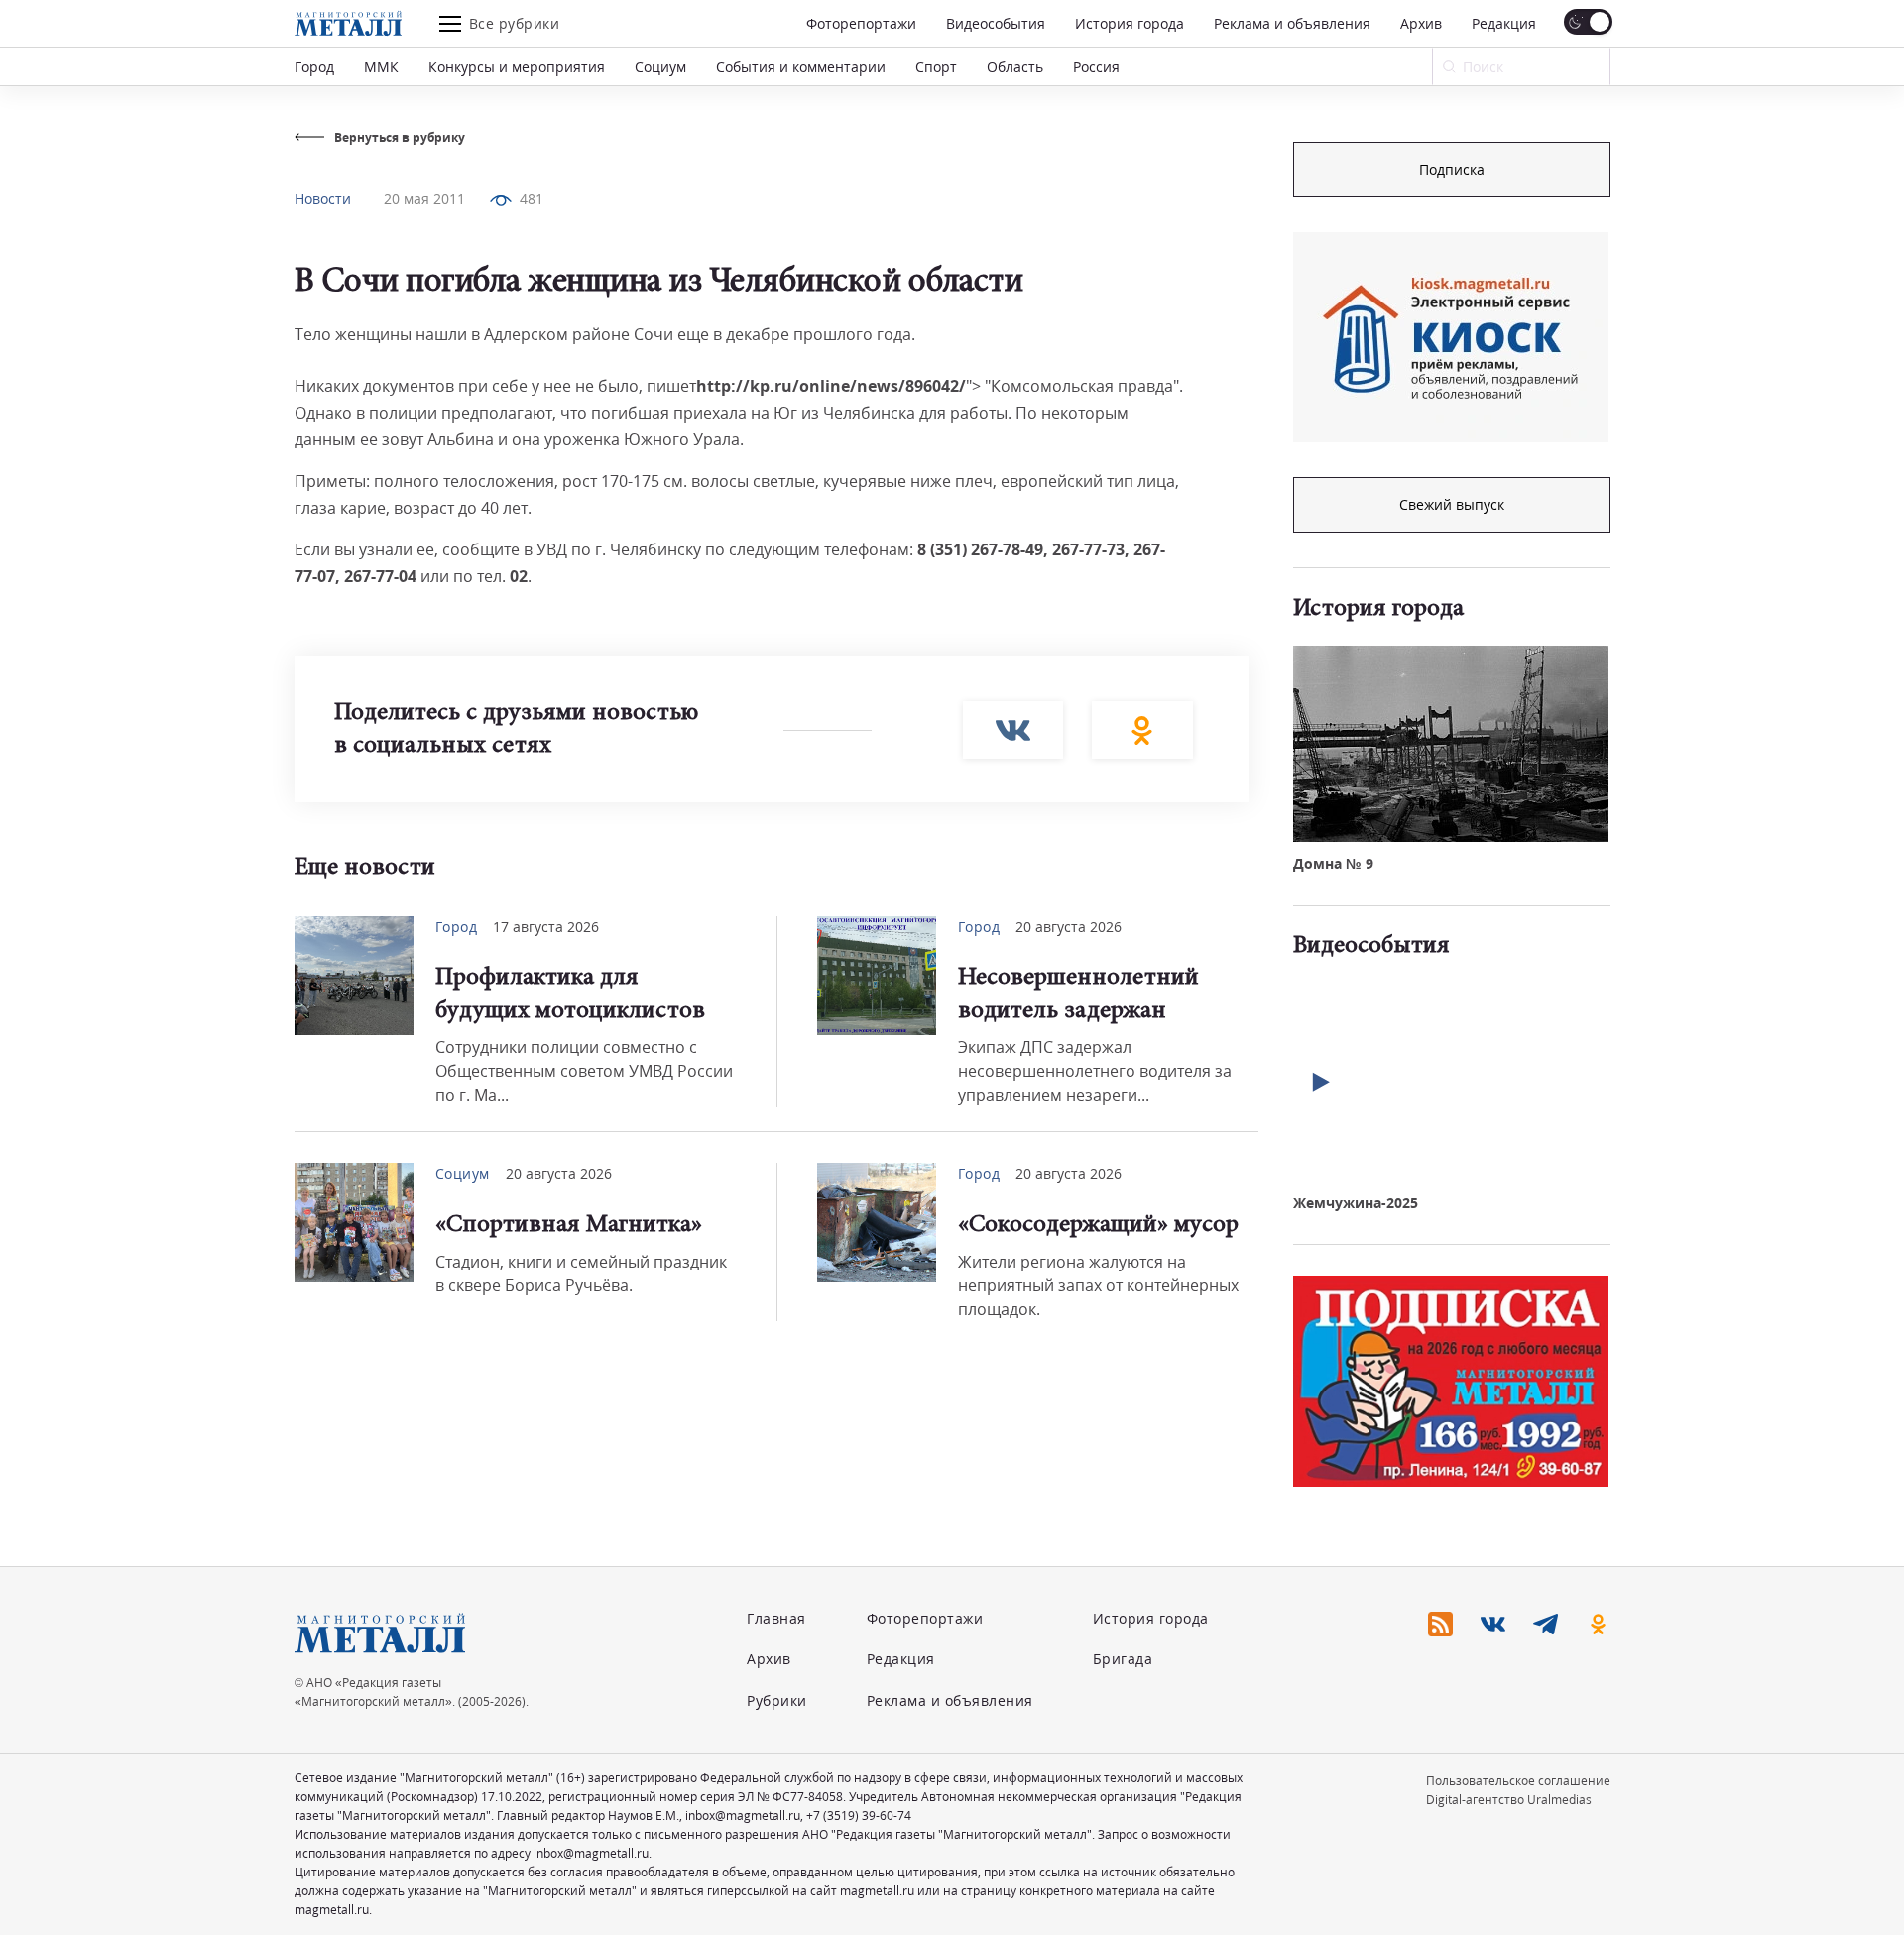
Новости (323, 199)
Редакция (1504, 23)
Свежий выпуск (1452, 504)
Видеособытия (996, 23)
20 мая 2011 (424, 199)
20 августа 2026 (1069, 927)
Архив (1421, 23)
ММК (381, 67)
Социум (660, 67)
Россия (1096, 67)
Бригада (1123, 1659)
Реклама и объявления (1292, 23)
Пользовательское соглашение (1518, 1781)
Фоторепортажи (861, 23)
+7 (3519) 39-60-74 (859, 1815)
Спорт (936, 67)
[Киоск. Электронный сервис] (1451, 337)
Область (1015, 67)
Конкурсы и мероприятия (517, 67)
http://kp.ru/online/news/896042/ (831, 386)
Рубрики (777, 1700)
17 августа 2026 (546, 927)
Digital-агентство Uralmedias (1509, 1800)
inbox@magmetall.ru (743, 1815)
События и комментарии (801, 67)
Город (314, 67)
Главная (776, 1618)
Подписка (1452, 169)
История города (1130, 23)
